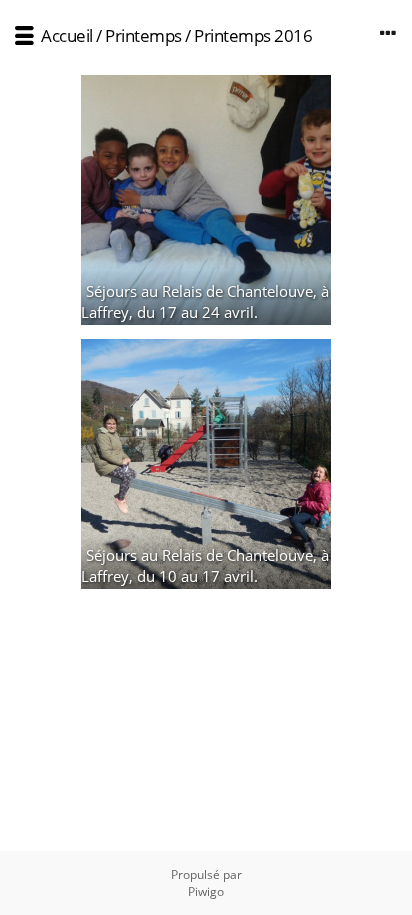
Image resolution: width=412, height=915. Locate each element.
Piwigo (206, 891)
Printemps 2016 (253, 35)
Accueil (67, 35)
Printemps (143, 35)
